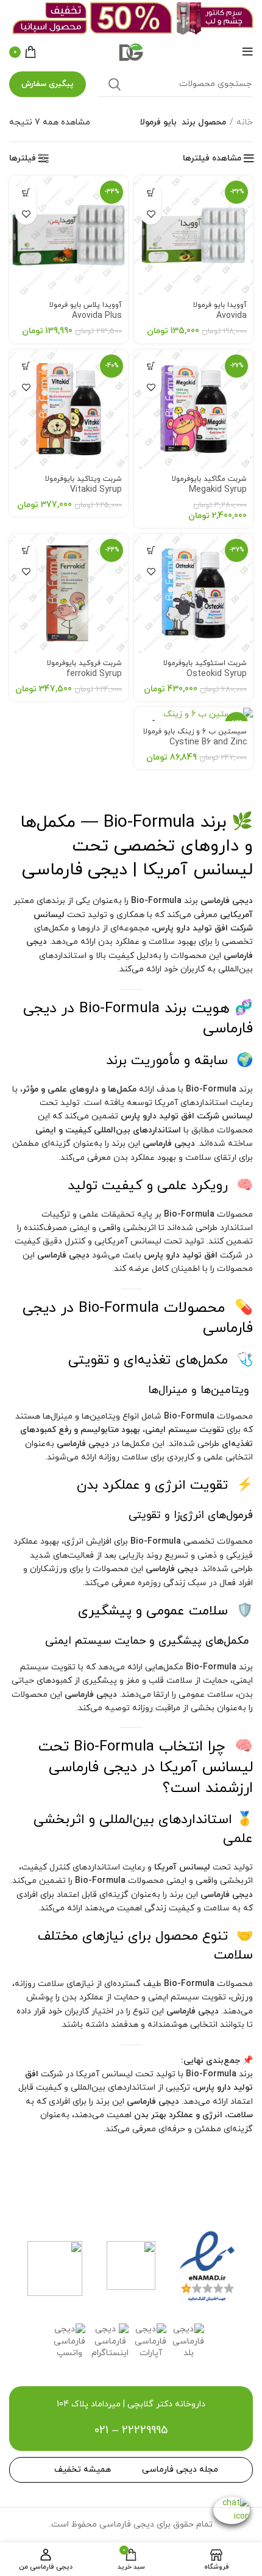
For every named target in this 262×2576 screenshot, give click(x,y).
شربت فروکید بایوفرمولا (84, 669)
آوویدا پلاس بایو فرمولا (86, 311)
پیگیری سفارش (48, 84)
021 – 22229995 (131, 2430)
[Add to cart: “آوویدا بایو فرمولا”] (151, 192)
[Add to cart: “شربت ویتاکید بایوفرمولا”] (26, 366)
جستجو (115, 84)
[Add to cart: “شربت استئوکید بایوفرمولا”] (151, 551)
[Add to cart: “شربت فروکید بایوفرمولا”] (26, 551)
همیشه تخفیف (83, 2470)
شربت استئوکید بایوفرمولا (205, 669)
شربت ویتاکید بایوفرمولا (83, 485)
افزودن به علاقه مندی (151, 214)
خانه (245, 122)
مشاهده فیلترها (212, 159)
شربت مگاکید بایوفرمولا (209, 485)
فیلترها (23, 159)
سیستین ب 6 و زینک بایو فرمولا (195, 737)
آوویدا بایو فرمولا (220, 311)
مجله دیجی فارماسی (180, 2470)
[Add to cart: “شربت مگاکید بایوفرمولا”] (151, 366)
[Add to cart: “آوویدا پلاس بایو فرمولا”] (26, 192)
